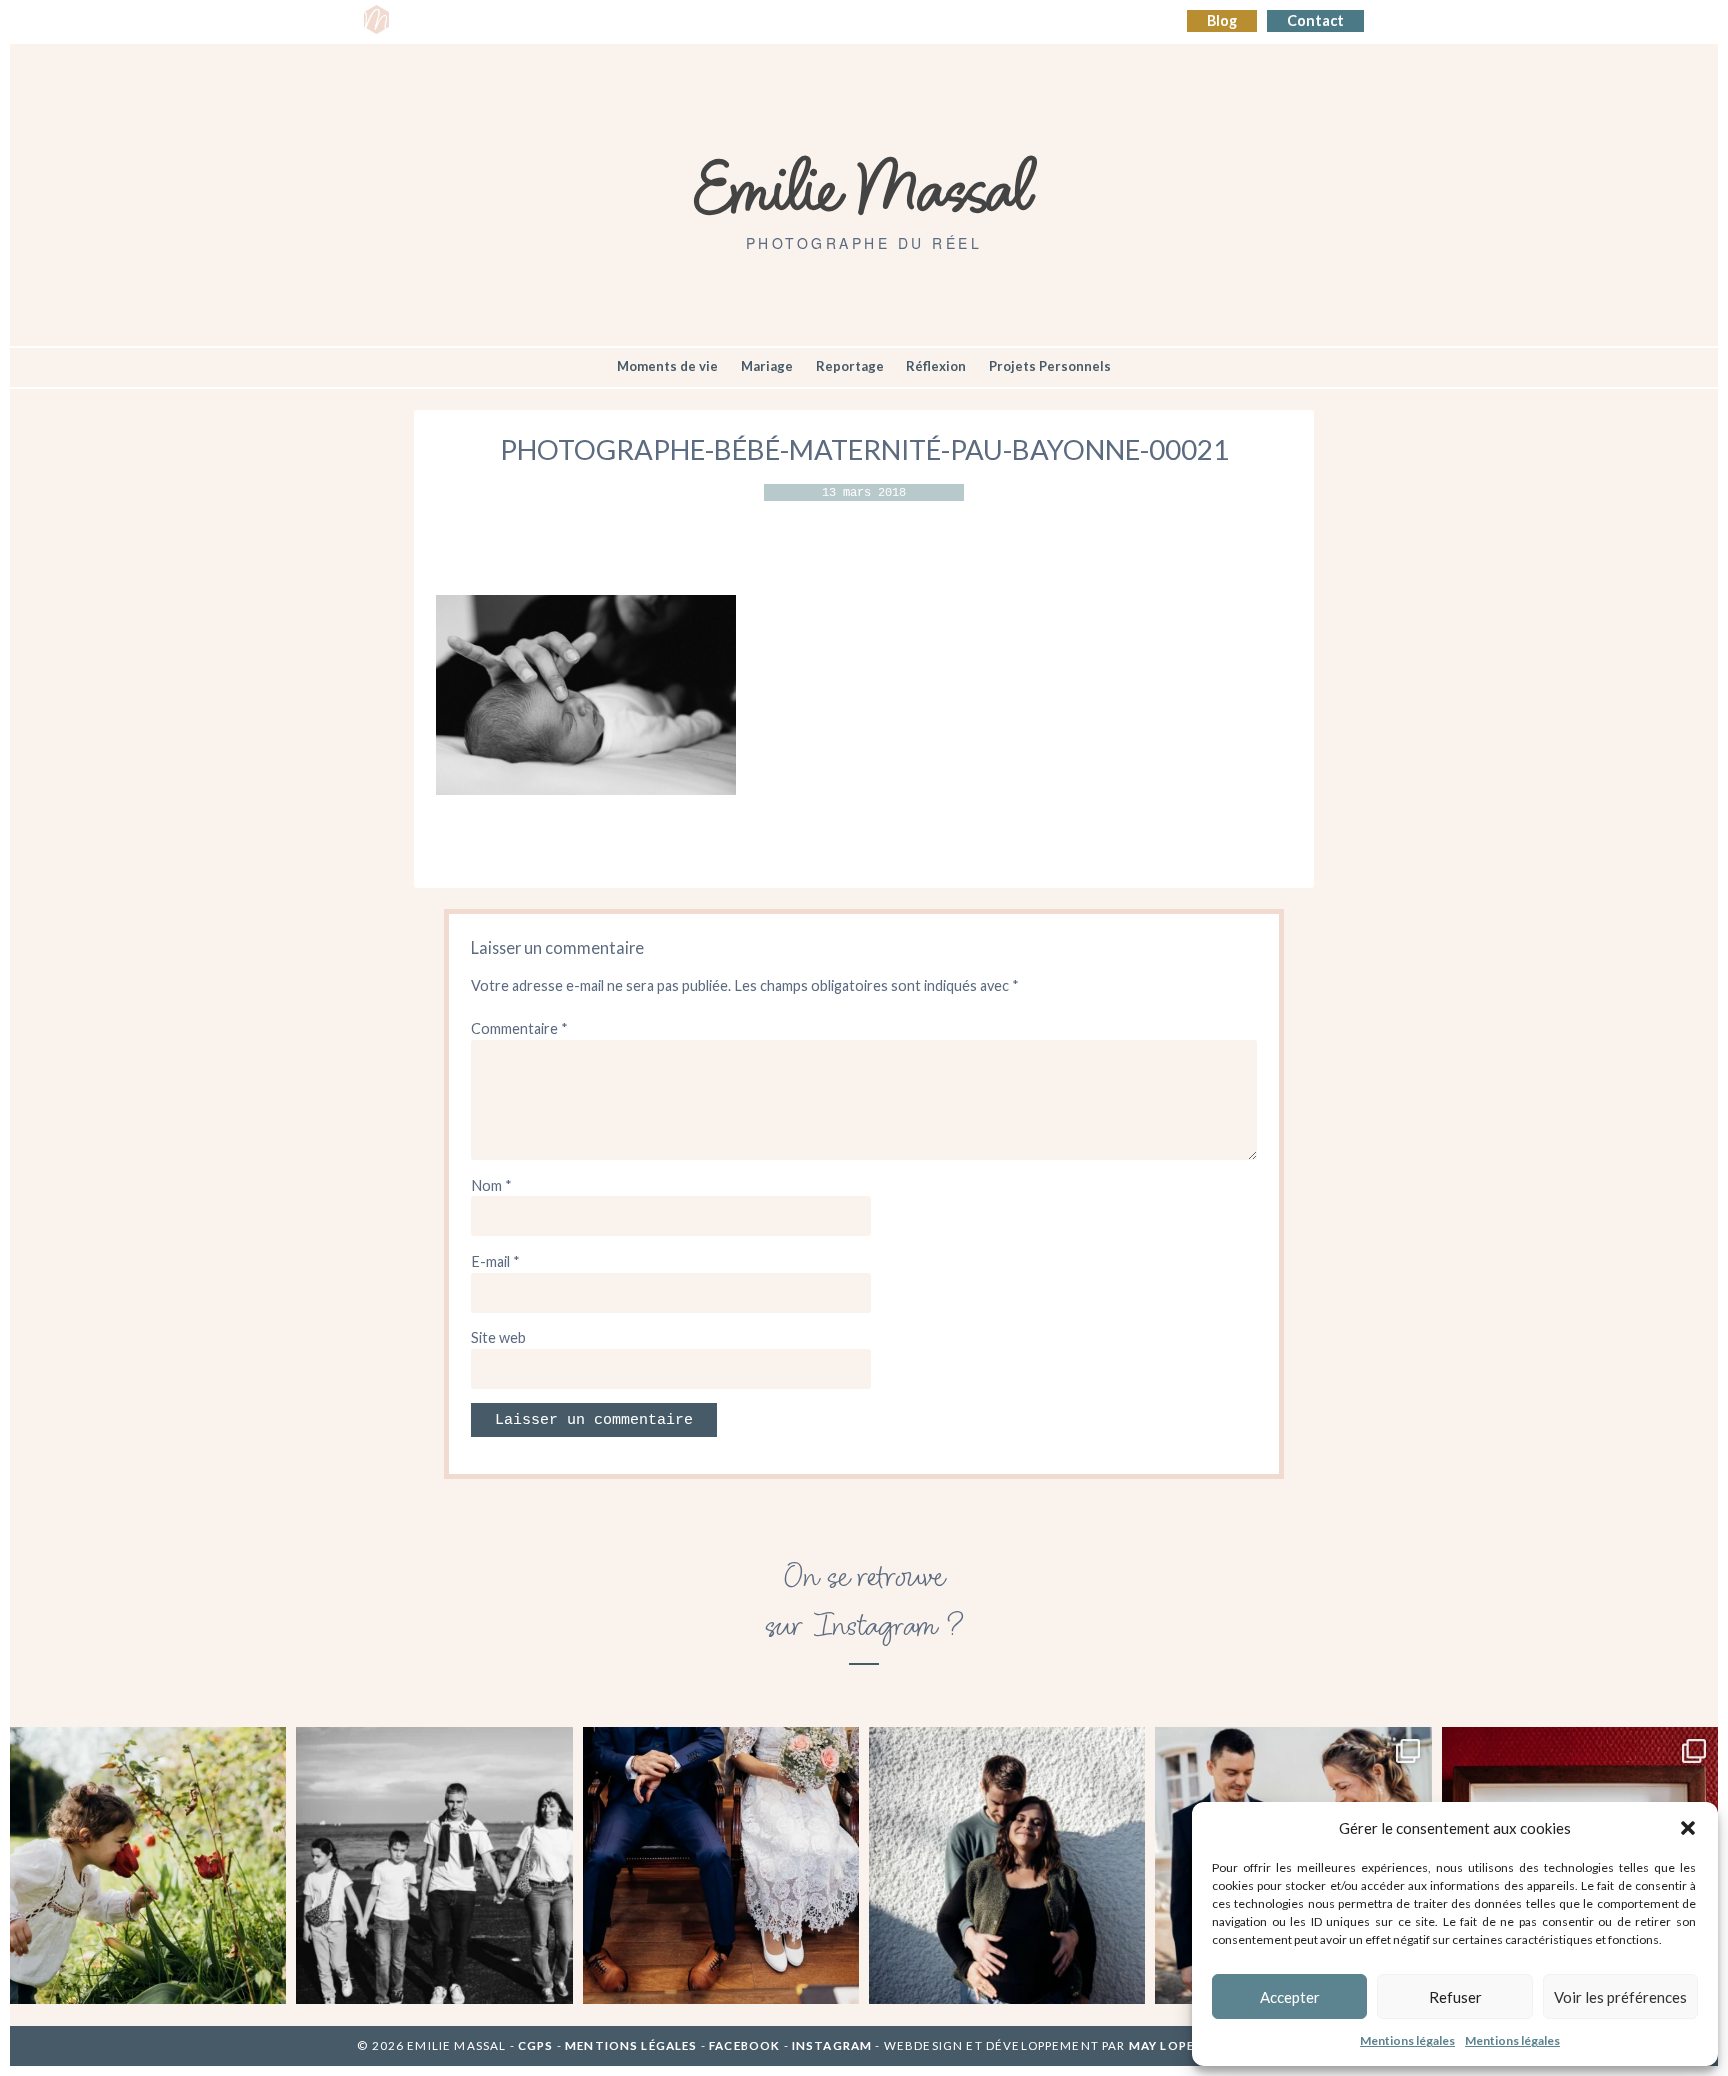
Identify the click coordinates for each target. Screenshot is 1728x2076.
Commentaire (519, 1028)
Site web (498, 1337)
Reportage (850, 366)
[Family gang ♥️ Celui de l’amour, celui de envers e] (434, 1865)
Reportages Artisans (621, 21)
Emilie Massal (864, 185)
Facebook (744, 2045)
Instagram (832, 2045)
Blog (1222, 20)
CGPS (537, 2045)
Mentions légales (1407, 2040)
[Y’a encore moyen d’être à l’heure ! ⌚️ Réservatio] (721, 1865)
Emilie (430, 21)
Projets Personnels (1050, 366)
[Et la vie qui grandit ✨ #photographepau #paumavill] (1007, 1865)
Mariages (745, 21)
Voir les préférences (1620, 1997)
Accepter (1290, 1997)
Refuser (1455, 1997)
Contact (1315, 20)
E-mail (495, 1261)
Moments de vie (667, 366)
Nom (491, 1185)
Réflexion (936, 366)
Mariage (767, 366)
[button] (1688, 1828)
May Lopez (1166, 2045)
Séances (501, 21)
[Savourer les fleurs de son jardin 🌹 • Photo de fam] (148, 1865)
